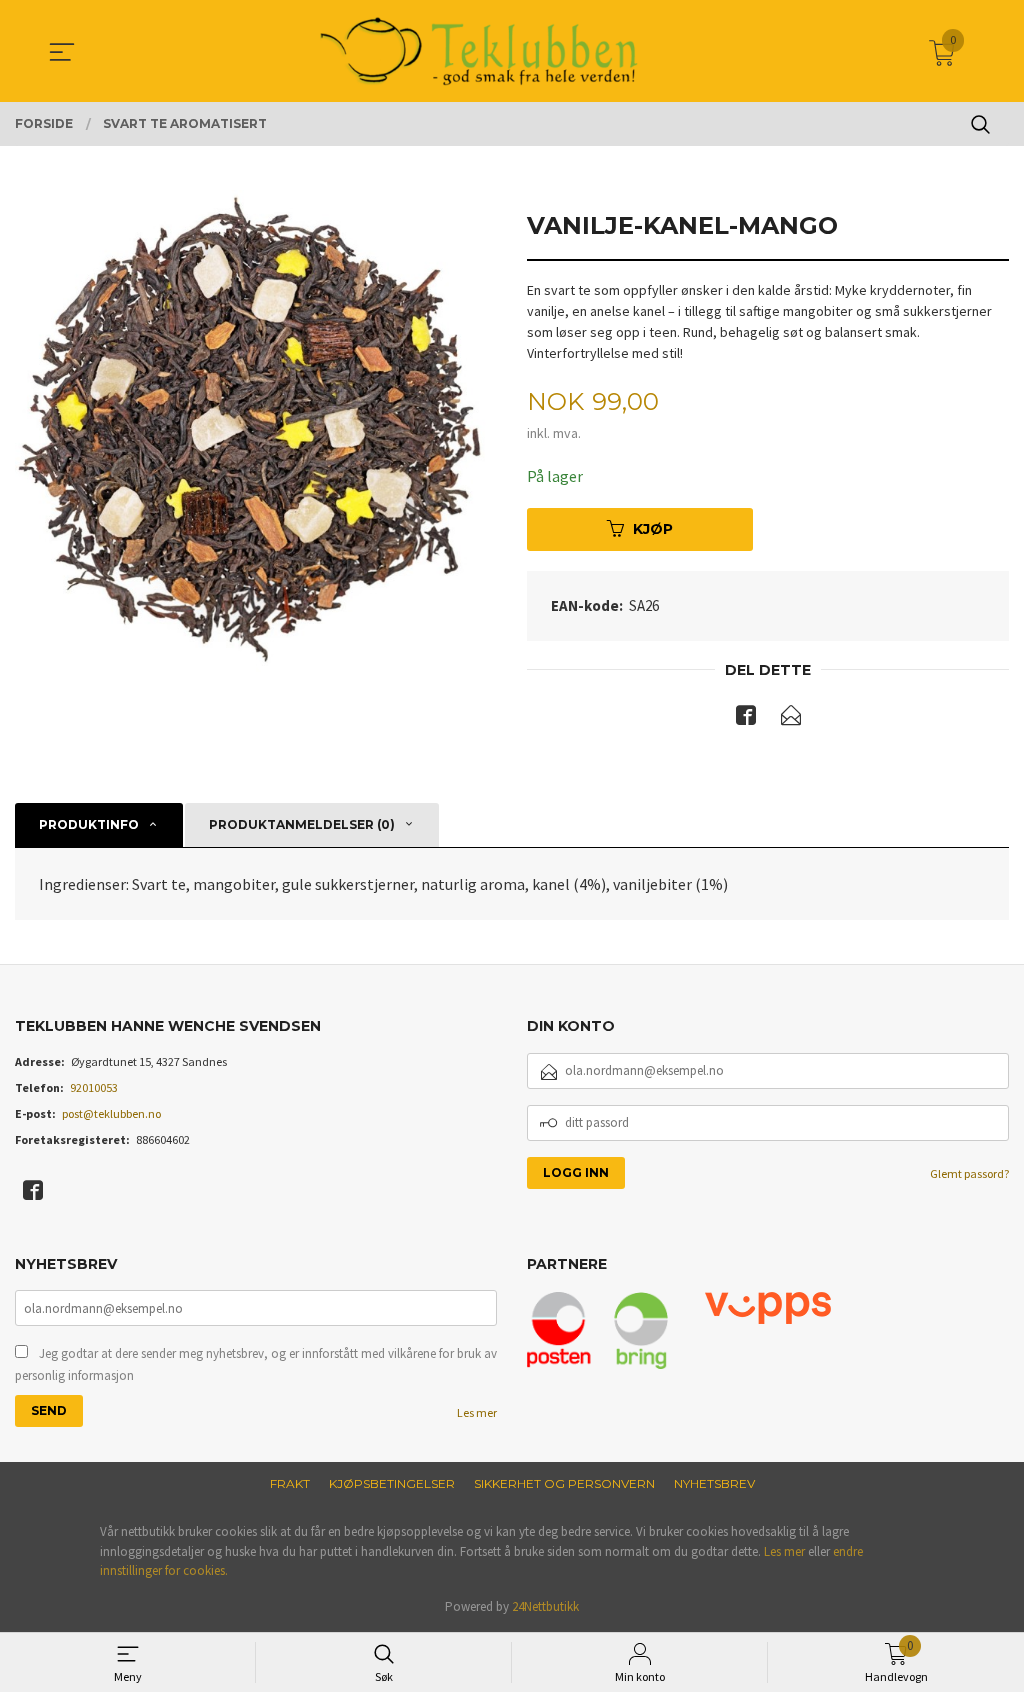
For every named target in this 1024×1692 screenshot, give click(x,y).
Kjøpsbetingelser (392, 1483)
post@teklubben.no (111, 1113)
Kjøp (653, 529)
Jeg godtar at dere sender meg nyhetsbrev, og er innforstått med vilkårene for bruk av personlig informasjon (256, 1364)
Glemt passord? (969, 1173)
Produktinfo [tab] (89, 824)
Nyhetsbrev (714, 1483)
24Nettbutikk (545, 1606)
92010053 (94, 1087)
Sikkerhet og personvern (564, 1483)
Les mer (477, 1412)
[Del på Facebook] (746, 719)
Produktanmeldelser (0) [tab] (302, 824)
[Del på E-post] (791, 719)
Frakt (290, 1483)
